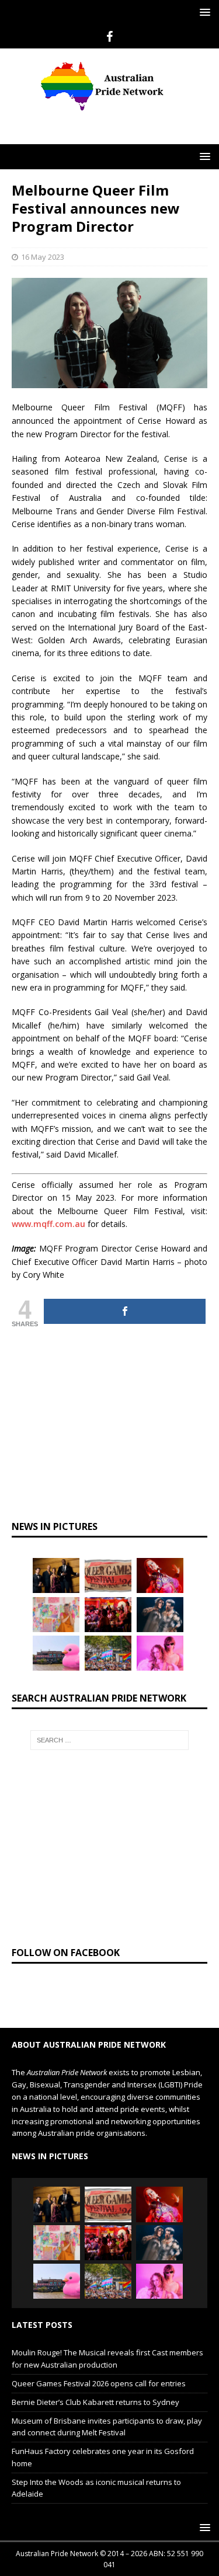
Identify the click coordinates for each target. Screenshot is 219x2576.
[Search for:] (110, 1762)
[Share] (125, 1334)
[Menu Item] (109, 37)
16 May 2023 (43, 279)
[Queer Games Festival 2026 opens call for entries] (108, 1598)
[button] (203, 12)
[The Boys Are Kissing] (160, 1675)
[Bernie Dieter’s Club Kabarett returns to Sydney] (160, 1598)
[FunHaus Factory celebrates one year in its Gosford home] (108, 1637)
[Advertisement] (115, 139)
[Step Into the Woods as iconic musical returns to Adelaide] (160, 1637)
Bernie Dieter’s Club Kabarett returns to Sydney (95, 2424)
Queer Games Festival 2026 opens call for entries (99, 2406)
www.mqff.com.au (48, 1246)
